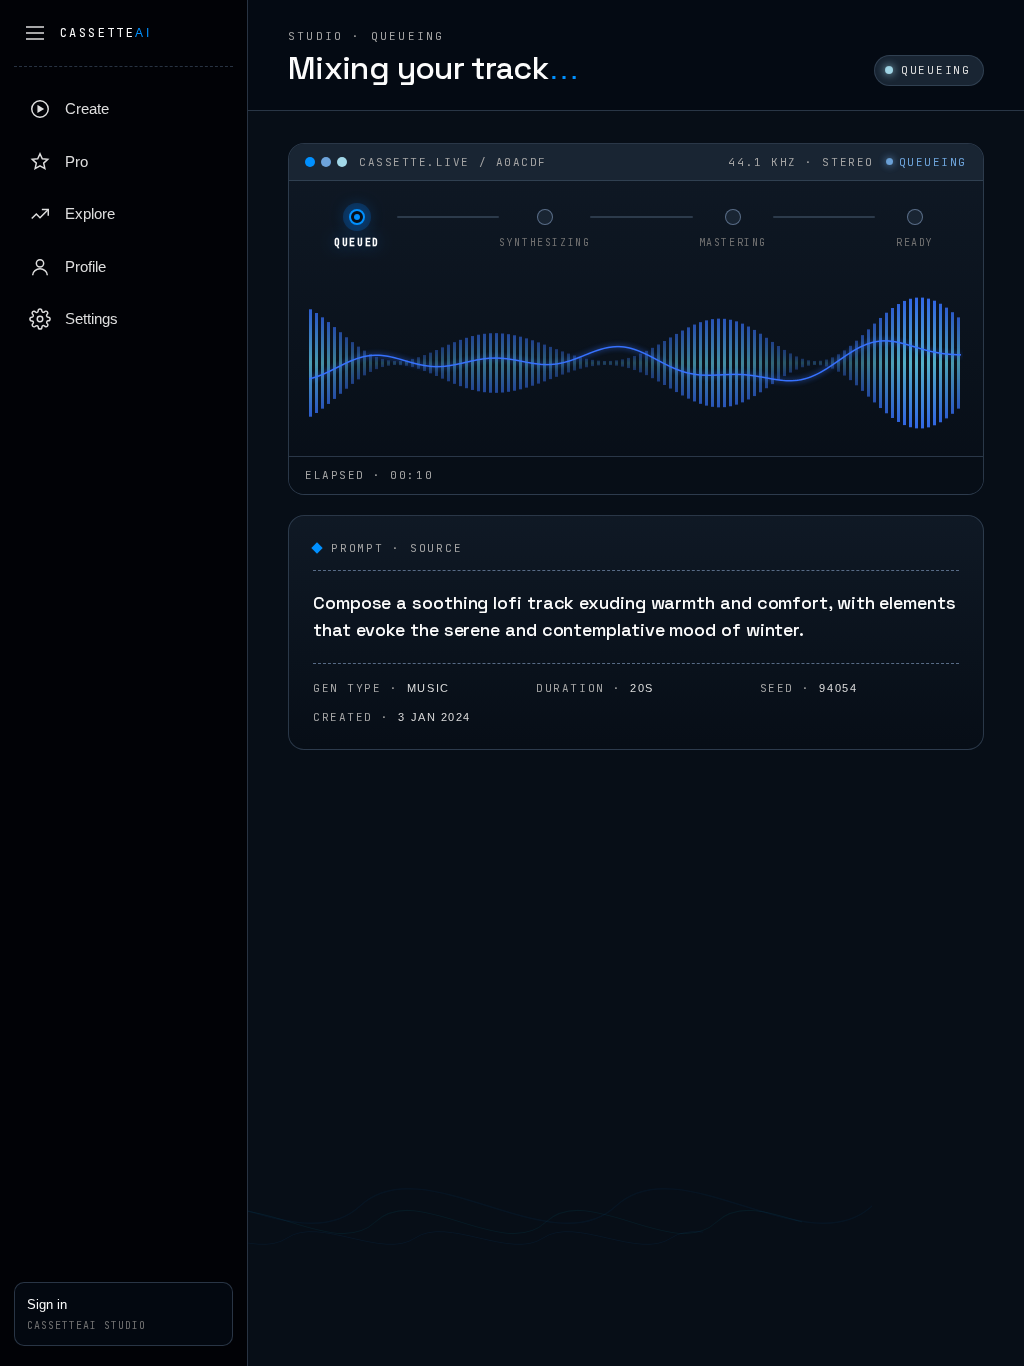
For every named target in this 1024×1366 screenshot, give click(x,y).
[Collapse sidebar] (35, 33)
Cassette (105, 33)
